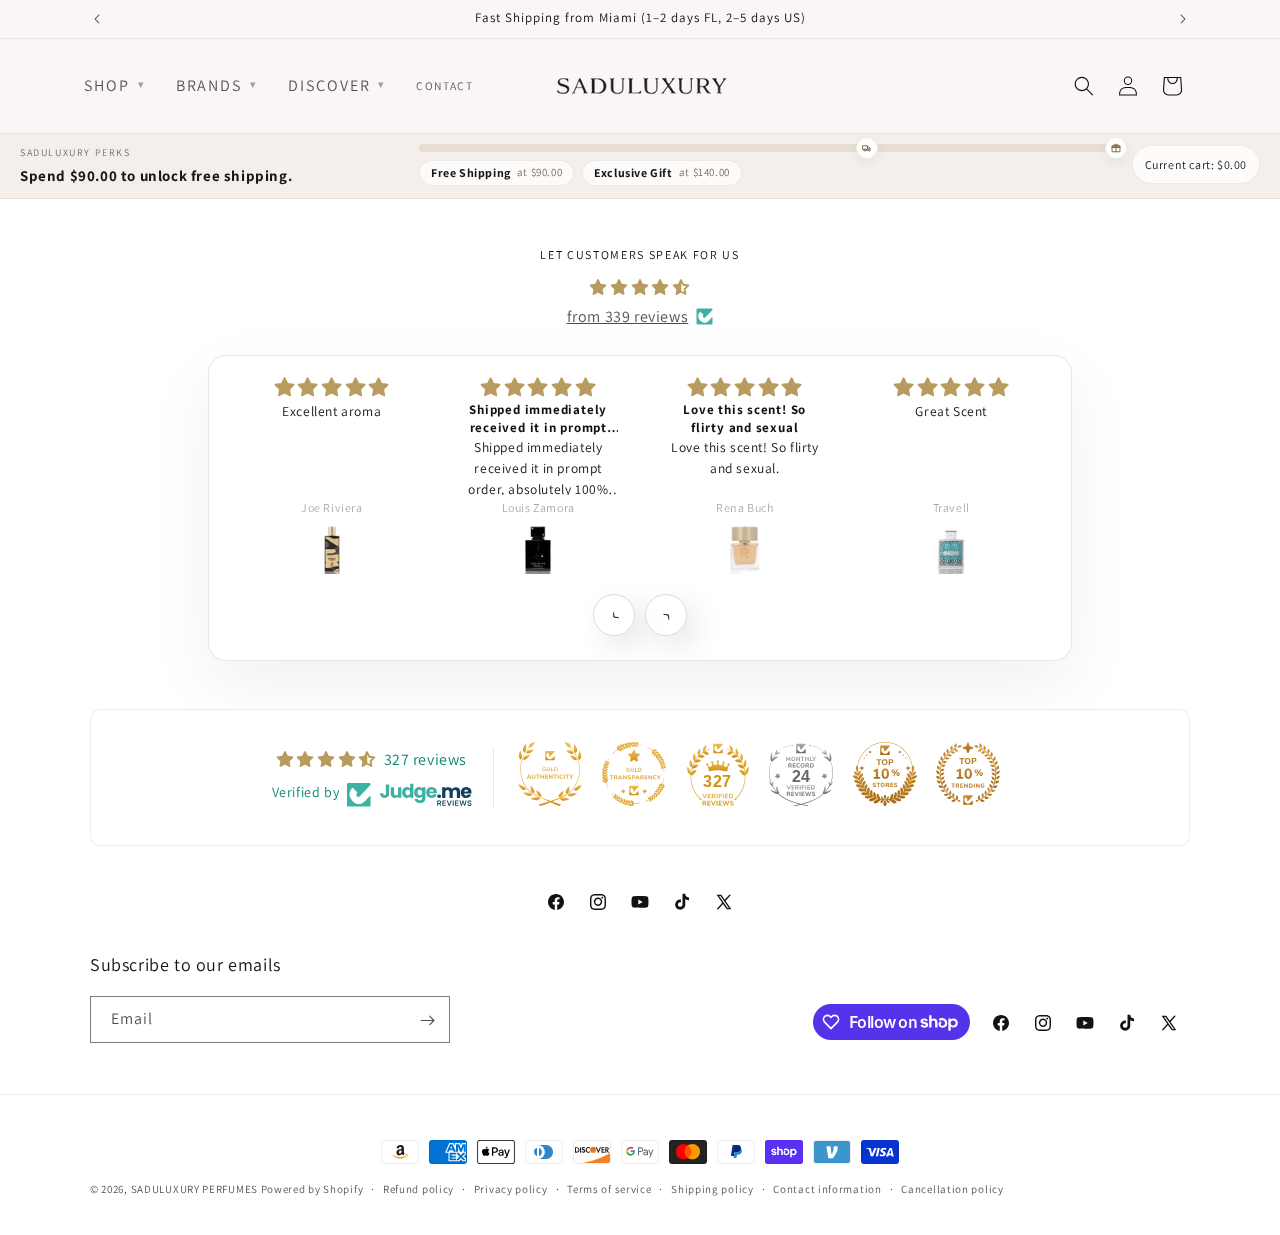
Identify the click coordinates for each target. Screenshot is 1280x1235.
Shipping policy (712, 1188)
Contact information (827, 1188)
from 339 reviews (628, 315)
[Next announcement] (1183, 19)
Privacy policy (511, 1188)
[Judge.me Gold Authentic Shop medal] (550, 774)
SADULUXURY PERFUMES (194, 1189)
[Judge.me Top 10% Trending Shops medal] (968, 774)
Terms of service (609, 1188)
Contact (444, 85)
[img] (640, 287)
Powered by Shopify (312, 1189)
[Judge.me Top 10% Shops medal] (885, 774)
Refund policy (418, 1188)
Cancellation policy (952, 1188)
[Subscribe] (427, 1020)
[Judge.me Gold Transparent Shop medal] (634, 774)
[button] (613, 614)
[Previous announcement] (97, 19)
